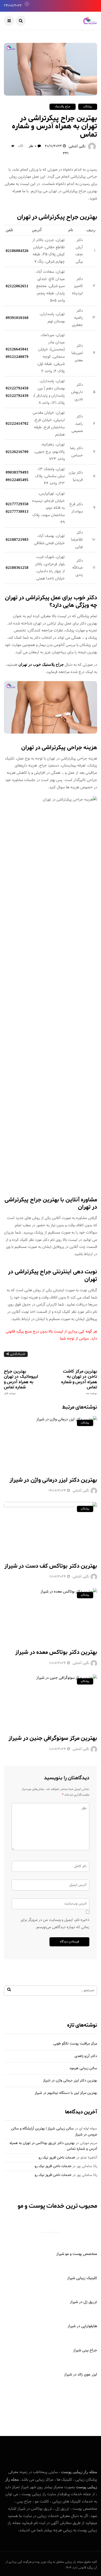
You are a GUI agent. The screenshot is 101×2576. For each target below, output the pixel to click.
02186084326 (17, 251)
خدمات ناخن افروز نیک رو (57, 2158)
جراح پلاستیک (63, 107)
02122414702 (17, 423)
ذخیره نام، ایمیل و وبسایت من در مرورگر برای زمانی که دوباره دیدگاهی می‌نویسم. (55, 1924)
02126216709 (17, 452)
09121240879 (17, 357)
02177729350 (17, 504)
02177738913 (17, 511)
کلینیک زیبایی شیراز (82, 2278)
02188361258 (17, 568)
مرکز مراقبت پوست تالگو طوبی (75, 2044)
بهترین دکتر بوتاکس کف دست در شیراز (51, 1566)
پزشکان (88, 107)
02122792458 (17, 388)
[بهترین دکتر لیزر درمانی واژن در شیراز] (51, 1443)
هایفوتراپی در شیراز (82, 2326)
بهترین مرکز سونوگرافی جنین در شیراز (53, 1738)
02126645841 (17, 349)
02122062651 (17, 286)
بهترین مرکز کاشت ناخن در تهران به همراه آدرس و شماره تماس (79, 1382)
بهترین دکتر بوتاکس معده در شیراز (56, 1652)
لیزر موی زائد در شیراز (81, 2375)
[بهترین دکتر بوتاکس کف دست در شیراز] (51, 1529)
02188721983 (17, 540)
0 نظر (32, 146)
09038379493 (17, 472)
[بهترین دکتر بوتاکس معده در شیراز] (51, 1615)
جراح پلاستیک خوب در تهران (41, 664)
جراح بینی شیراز (85, 2350)
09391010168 (17, 318)
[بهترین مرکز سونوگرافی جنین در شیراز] (51, 1701)
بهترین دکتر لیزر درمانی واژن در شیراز (53, 1480)
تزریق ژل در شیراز (84, 2302)
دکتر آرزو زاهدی (86, 2056)
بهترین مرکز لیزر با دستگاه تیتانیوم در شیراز (66, 2093)
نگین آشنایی (77, 147)
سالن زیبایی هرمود (83, 2068)
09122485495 (17, 480)
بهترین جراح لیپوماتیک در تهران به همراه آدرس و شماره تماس (21, 1382)
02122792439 (17, 396)
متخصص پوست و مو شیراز (77, 2254)
